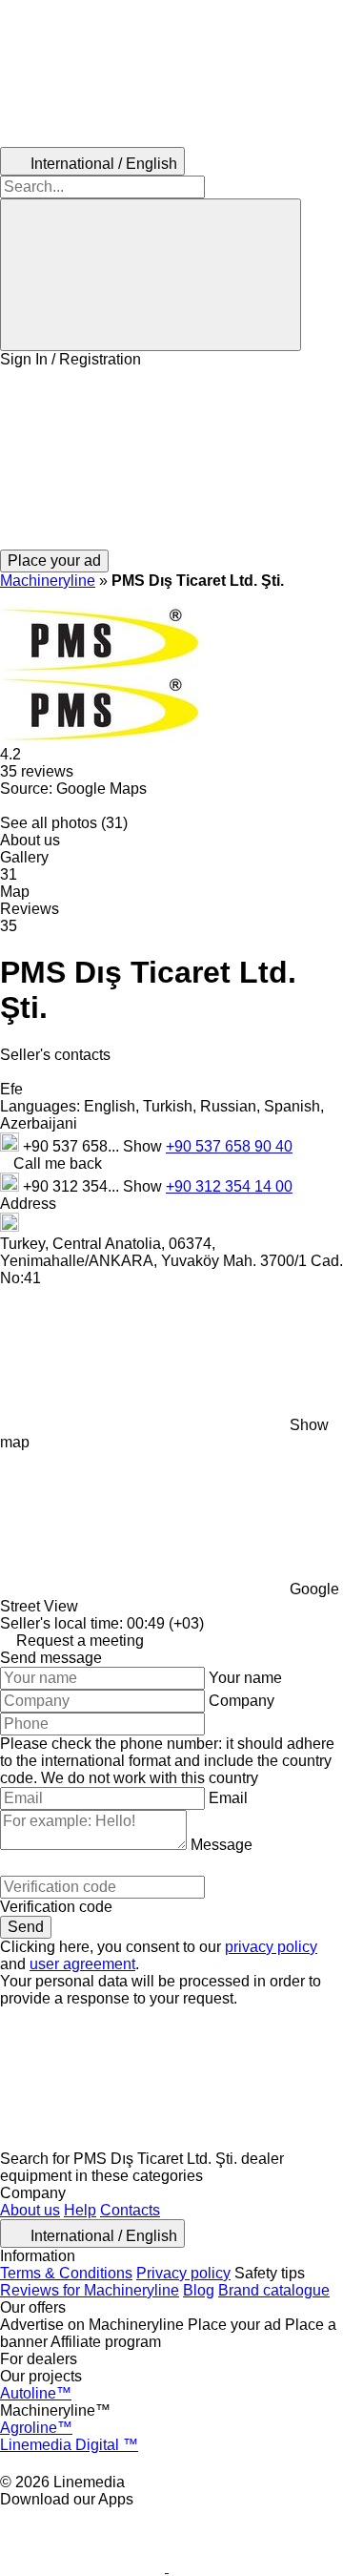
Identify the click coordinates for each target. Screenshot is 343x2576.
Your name (245, 1678)
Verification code (56, 1907)
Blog (199, 2290)
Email (228, 1798)
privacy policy (271, 1947)
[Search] (151, 275)
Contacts (130, 2210)
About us (30, 2210)
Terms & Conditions (66, 2273)
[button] (171, 459)
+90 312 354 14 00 (229, 1186)
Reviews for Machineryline (90, 2290)
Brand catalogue (274, 2290)
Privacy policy (183, 2273)
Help (80, 2210)
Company (242, 1701)
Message (222, 1845)
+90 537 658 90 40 (229, 1146)
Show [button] (144, 1146)
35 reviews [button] (37, 771)
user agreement (82, 1964)
